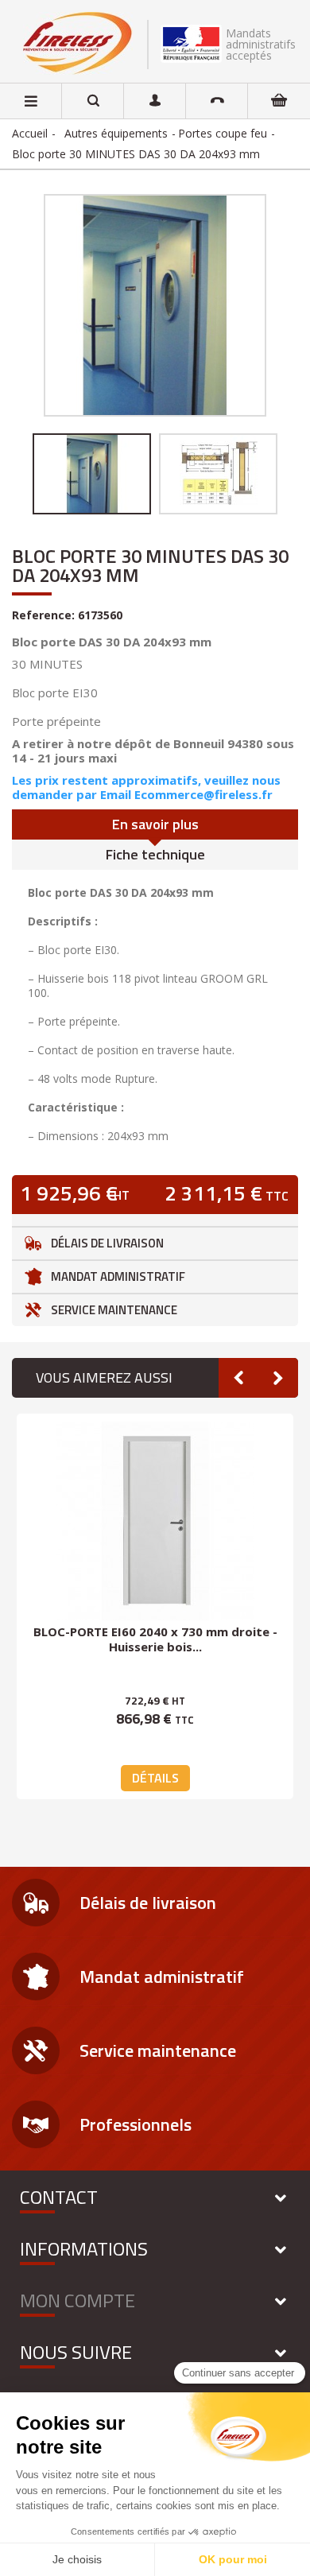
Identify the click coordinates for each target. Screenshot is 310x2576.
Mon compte (77, 2300)
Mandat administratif (118, 1276)
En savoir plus (155, 824)
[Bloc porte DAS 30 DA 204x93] (92, 474)
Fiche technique (155, 854)
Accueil (30, 133)
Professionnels (136, 2124)
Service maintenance (114, 1310)
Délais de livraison (107, 1243)
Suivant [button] (268, 305)
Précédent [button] (42, 305)
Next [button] (278, 1378)
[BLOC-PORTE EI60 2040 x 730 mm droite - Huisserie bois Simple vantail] (155, 1521)
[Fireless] (77, 43)
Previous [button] (238, 1378)
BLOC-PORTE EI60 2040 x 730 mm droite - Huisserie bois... (155, 1639)
